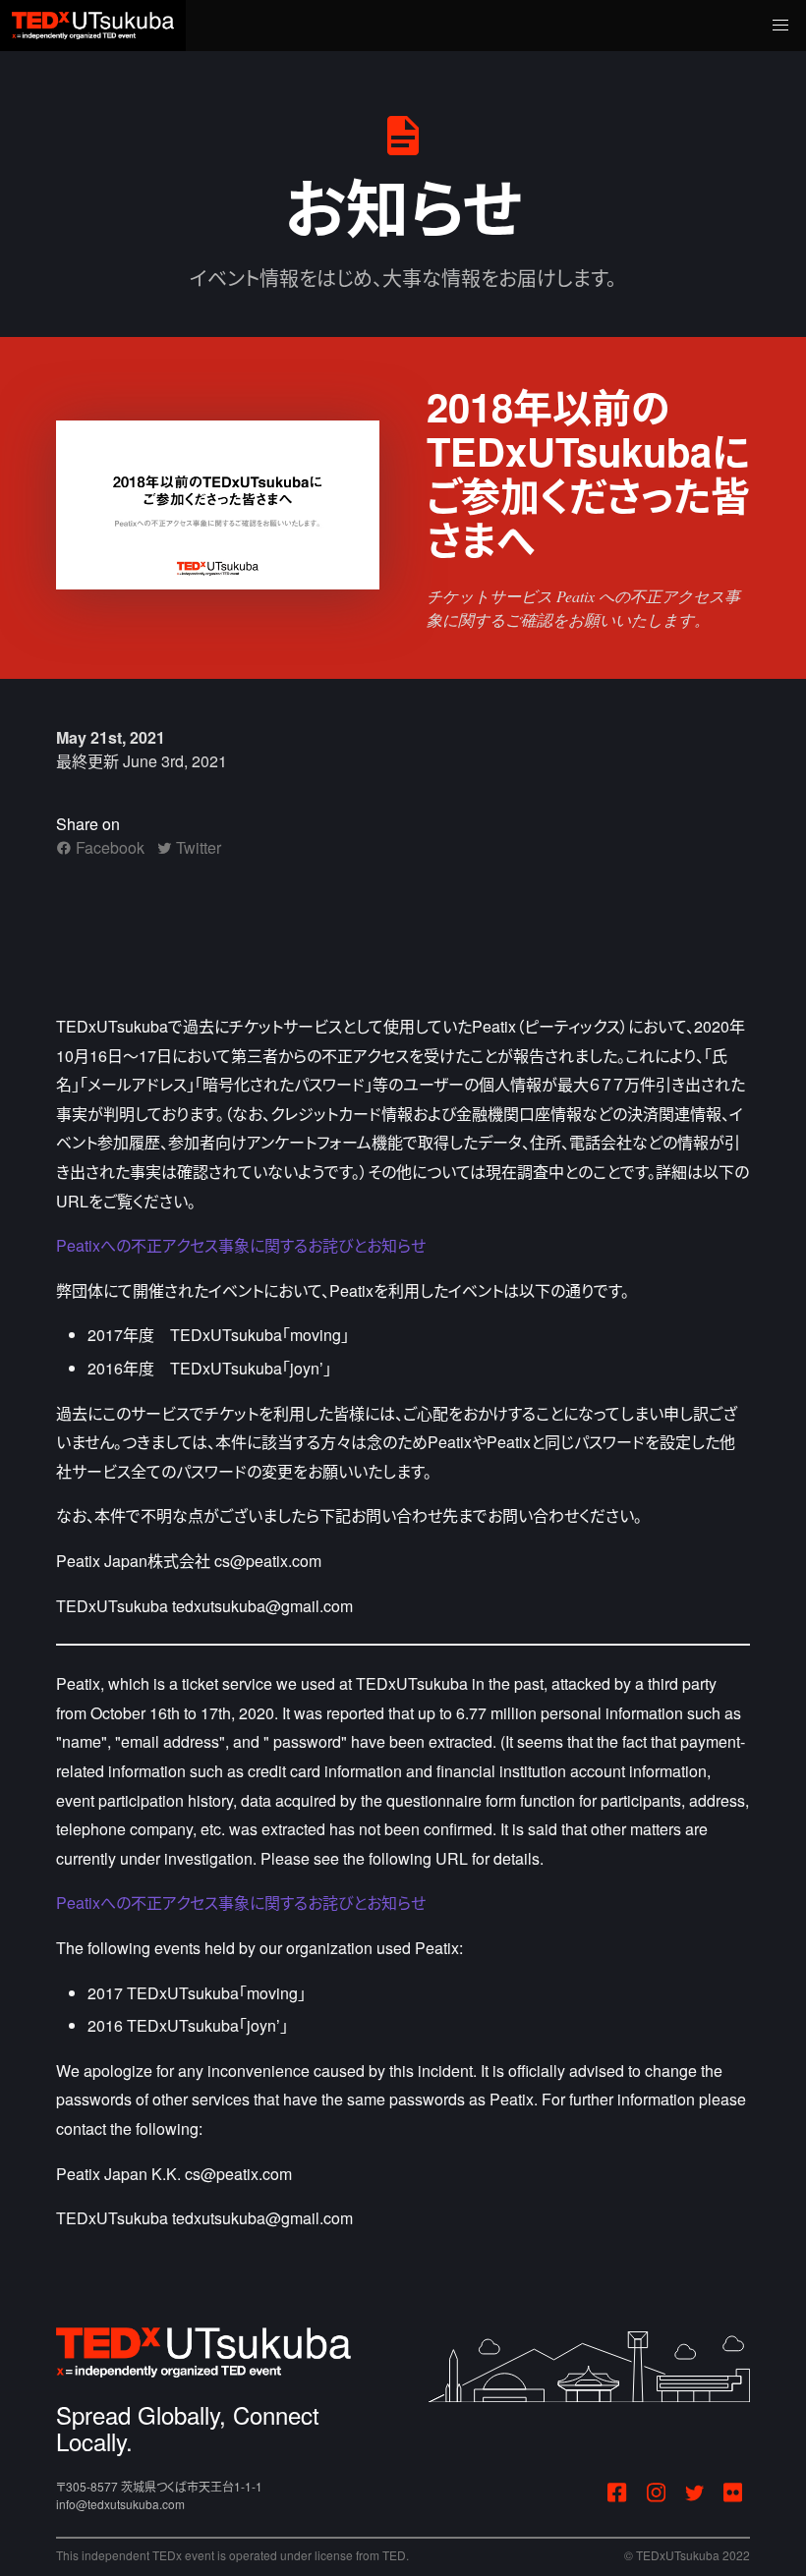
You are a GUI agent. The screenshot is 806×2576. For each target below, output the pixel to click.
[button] (780, 26)
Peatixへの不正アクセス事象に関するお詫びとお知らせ (241, 1245)
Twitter (197, 847)
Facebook (108, 847)
